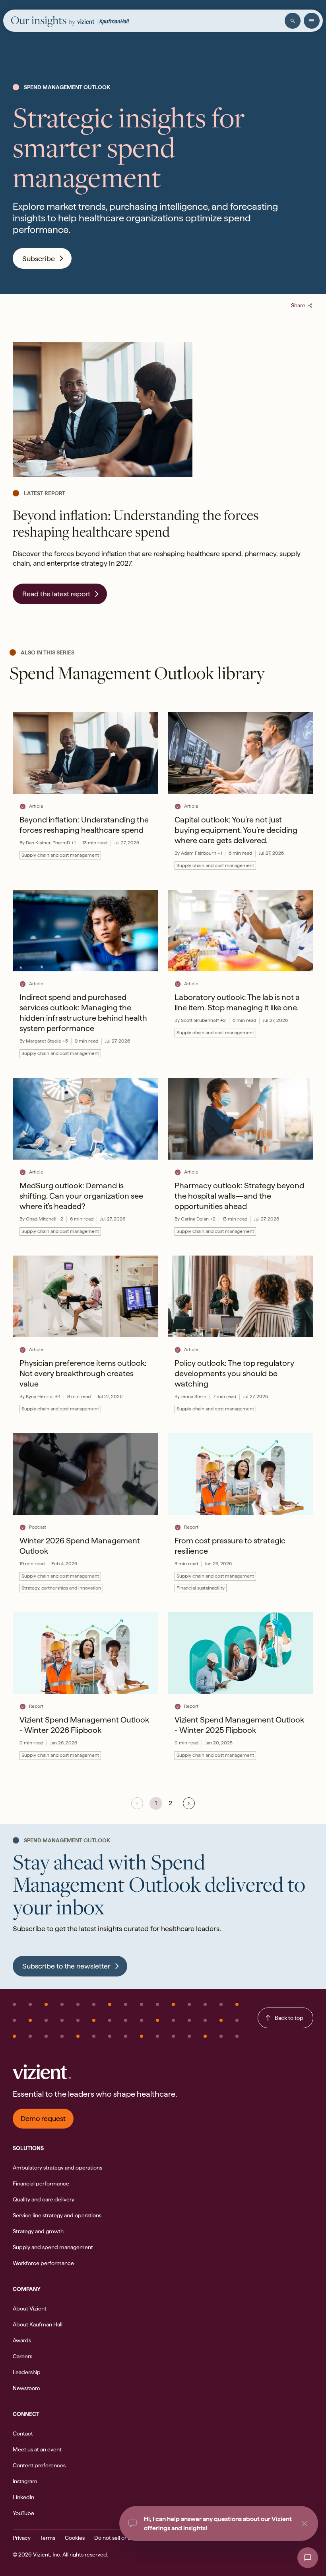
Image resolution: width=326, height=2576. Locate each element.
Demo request (43, 2118)
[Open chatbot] (308, 2558)
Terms (48, 2538)
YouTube (23, 2513)
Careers (22, 2356)
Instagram (25, 2481)
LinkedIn (23, 2497)
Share (302, 305)
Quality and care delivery (44, 2199)
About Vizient (30, 2308)
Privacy (22, 2538)
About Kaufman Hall (38, 2324)
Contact (23, 2433)
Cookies (75, 2538)
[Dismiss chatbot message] (305, 2523)
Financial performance (41, 2183)
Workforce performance (43, 2263)
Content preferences (39, 2465)
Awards (22, 2340)
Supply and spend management (53, 2247)
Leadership (27, 2372)
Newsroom (26, 2388)
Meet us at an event (37, 2449)
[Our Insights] (43, 21)
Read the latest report (56, 594)
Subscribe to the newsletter (66, 1966)
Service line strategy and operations (57, 2215)
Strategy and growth (38, 2231)
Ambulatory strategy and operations (57, 2168)
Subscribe (39, 259)
